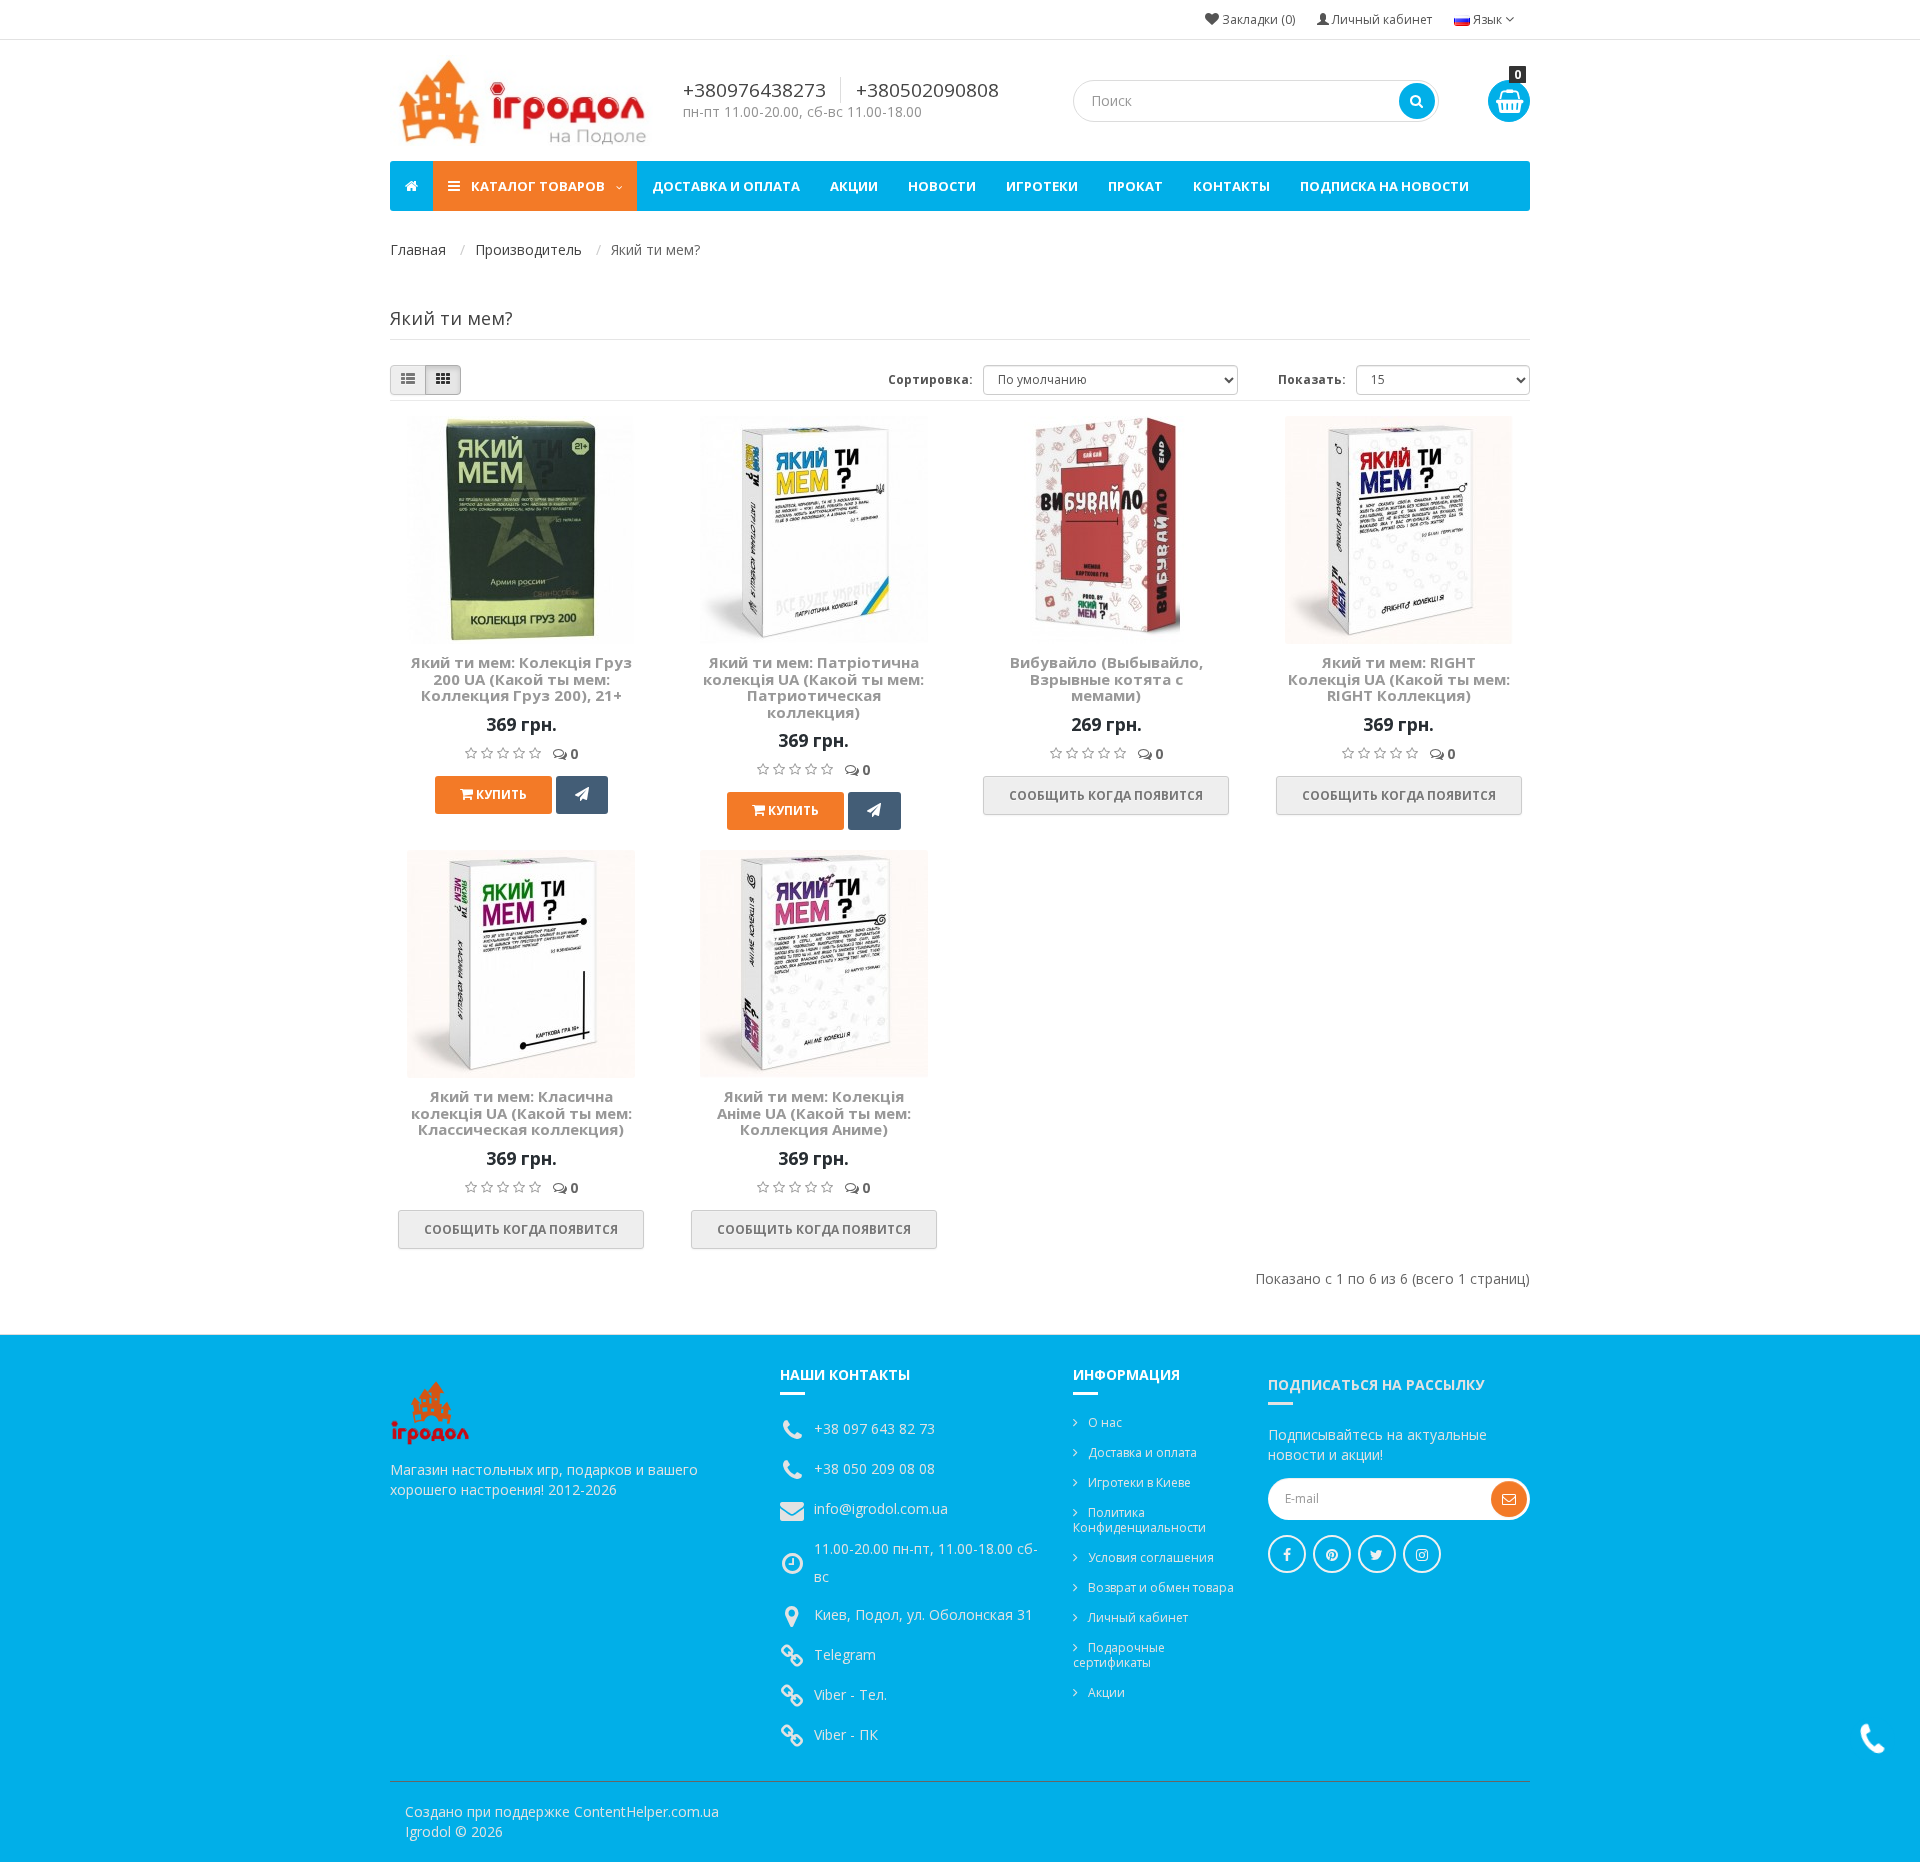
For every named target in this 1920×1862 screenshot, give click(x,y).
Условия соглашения (1151, 1557)
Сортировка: (930, 379)
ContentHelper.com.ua (646, 1811)
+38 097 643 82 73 (874, 1428)
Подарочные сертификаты (1119, 1655)
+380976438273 (754, 90)
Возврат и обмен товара (1161, 1587)
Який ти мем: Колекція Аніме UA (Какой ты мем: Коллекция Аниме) (814, 1112)
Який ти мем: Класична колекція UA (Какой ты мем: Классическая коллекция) (521, 1112)
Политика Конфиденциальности (1139, 1520)
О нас (1105, 1422)
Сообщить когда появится (1106, 795)
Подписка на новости (1384, 186)
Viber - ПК (846, 1734)
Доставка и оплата (726, 186)
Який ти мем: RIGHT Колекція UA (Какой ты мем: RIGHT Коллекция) (1399, 678)
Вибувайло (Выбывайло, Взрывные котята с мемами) (1106, 678)
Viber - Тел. (850, 1694)
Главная (418, 249)
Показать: (1312, 379)
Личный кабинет (1138, 1617)
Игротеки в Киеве (1139, 1482)
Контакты (1231, 186)
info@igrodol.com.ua (881, 1508)
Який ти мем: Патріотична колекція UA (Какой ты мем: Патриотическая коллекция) (813, 687)
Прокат (1135, 186)
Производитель (528, 249)
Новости (942, 186)
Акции (854, 186)
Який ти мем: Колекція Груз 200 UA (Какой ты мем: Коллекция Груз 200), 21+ (521, 678)
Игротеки (1042, 186)
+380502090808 (927, 90)
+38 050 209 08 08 (874, 1468)
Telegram (845, 1654)
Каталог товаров (538, 186)
